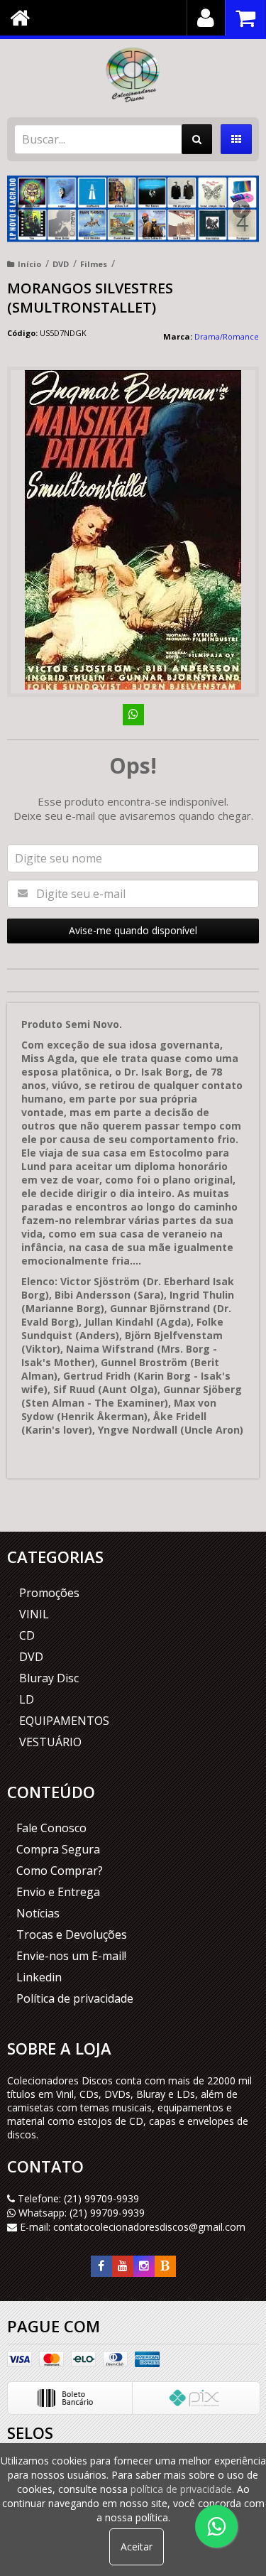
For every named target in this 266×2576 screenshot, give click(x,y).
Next (241, 205)
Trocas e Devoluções (72, 1934)
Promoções (49, 1593)
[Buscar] (197, 139)
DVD (61, 264)
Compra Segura (58, 1849)
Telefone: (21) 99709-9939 (77, 2198)
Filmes (94, 264)
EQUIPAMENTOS (64, 1721)
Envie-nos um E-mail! (71, 1956)
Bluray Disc (49, 1678)
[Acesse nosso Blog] (165, 2266)
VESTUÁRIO (50, 1742)
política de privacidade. (182, 2489)
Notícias (38, 1913)
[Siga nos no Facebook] (101, 2266)
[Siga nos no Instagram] (144, 2266)
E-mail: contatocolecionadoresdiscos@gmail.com (131, 2227)
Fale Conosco (51, 1828)
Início (29, 264)
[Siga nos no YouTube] (123, 2266)
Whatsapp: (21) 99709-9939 (80, 2213)
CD (27, 1635)
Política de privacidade (75, 1998)
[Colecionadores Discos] (133, 75)
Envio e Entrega (58, 1892)
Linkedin (39, 1977)
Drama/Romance (227, 336)
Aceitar (137, 2547)
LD (27, 1699)
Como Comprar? (60, 1871)
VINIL (34, 1614)
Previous (25, 209)
